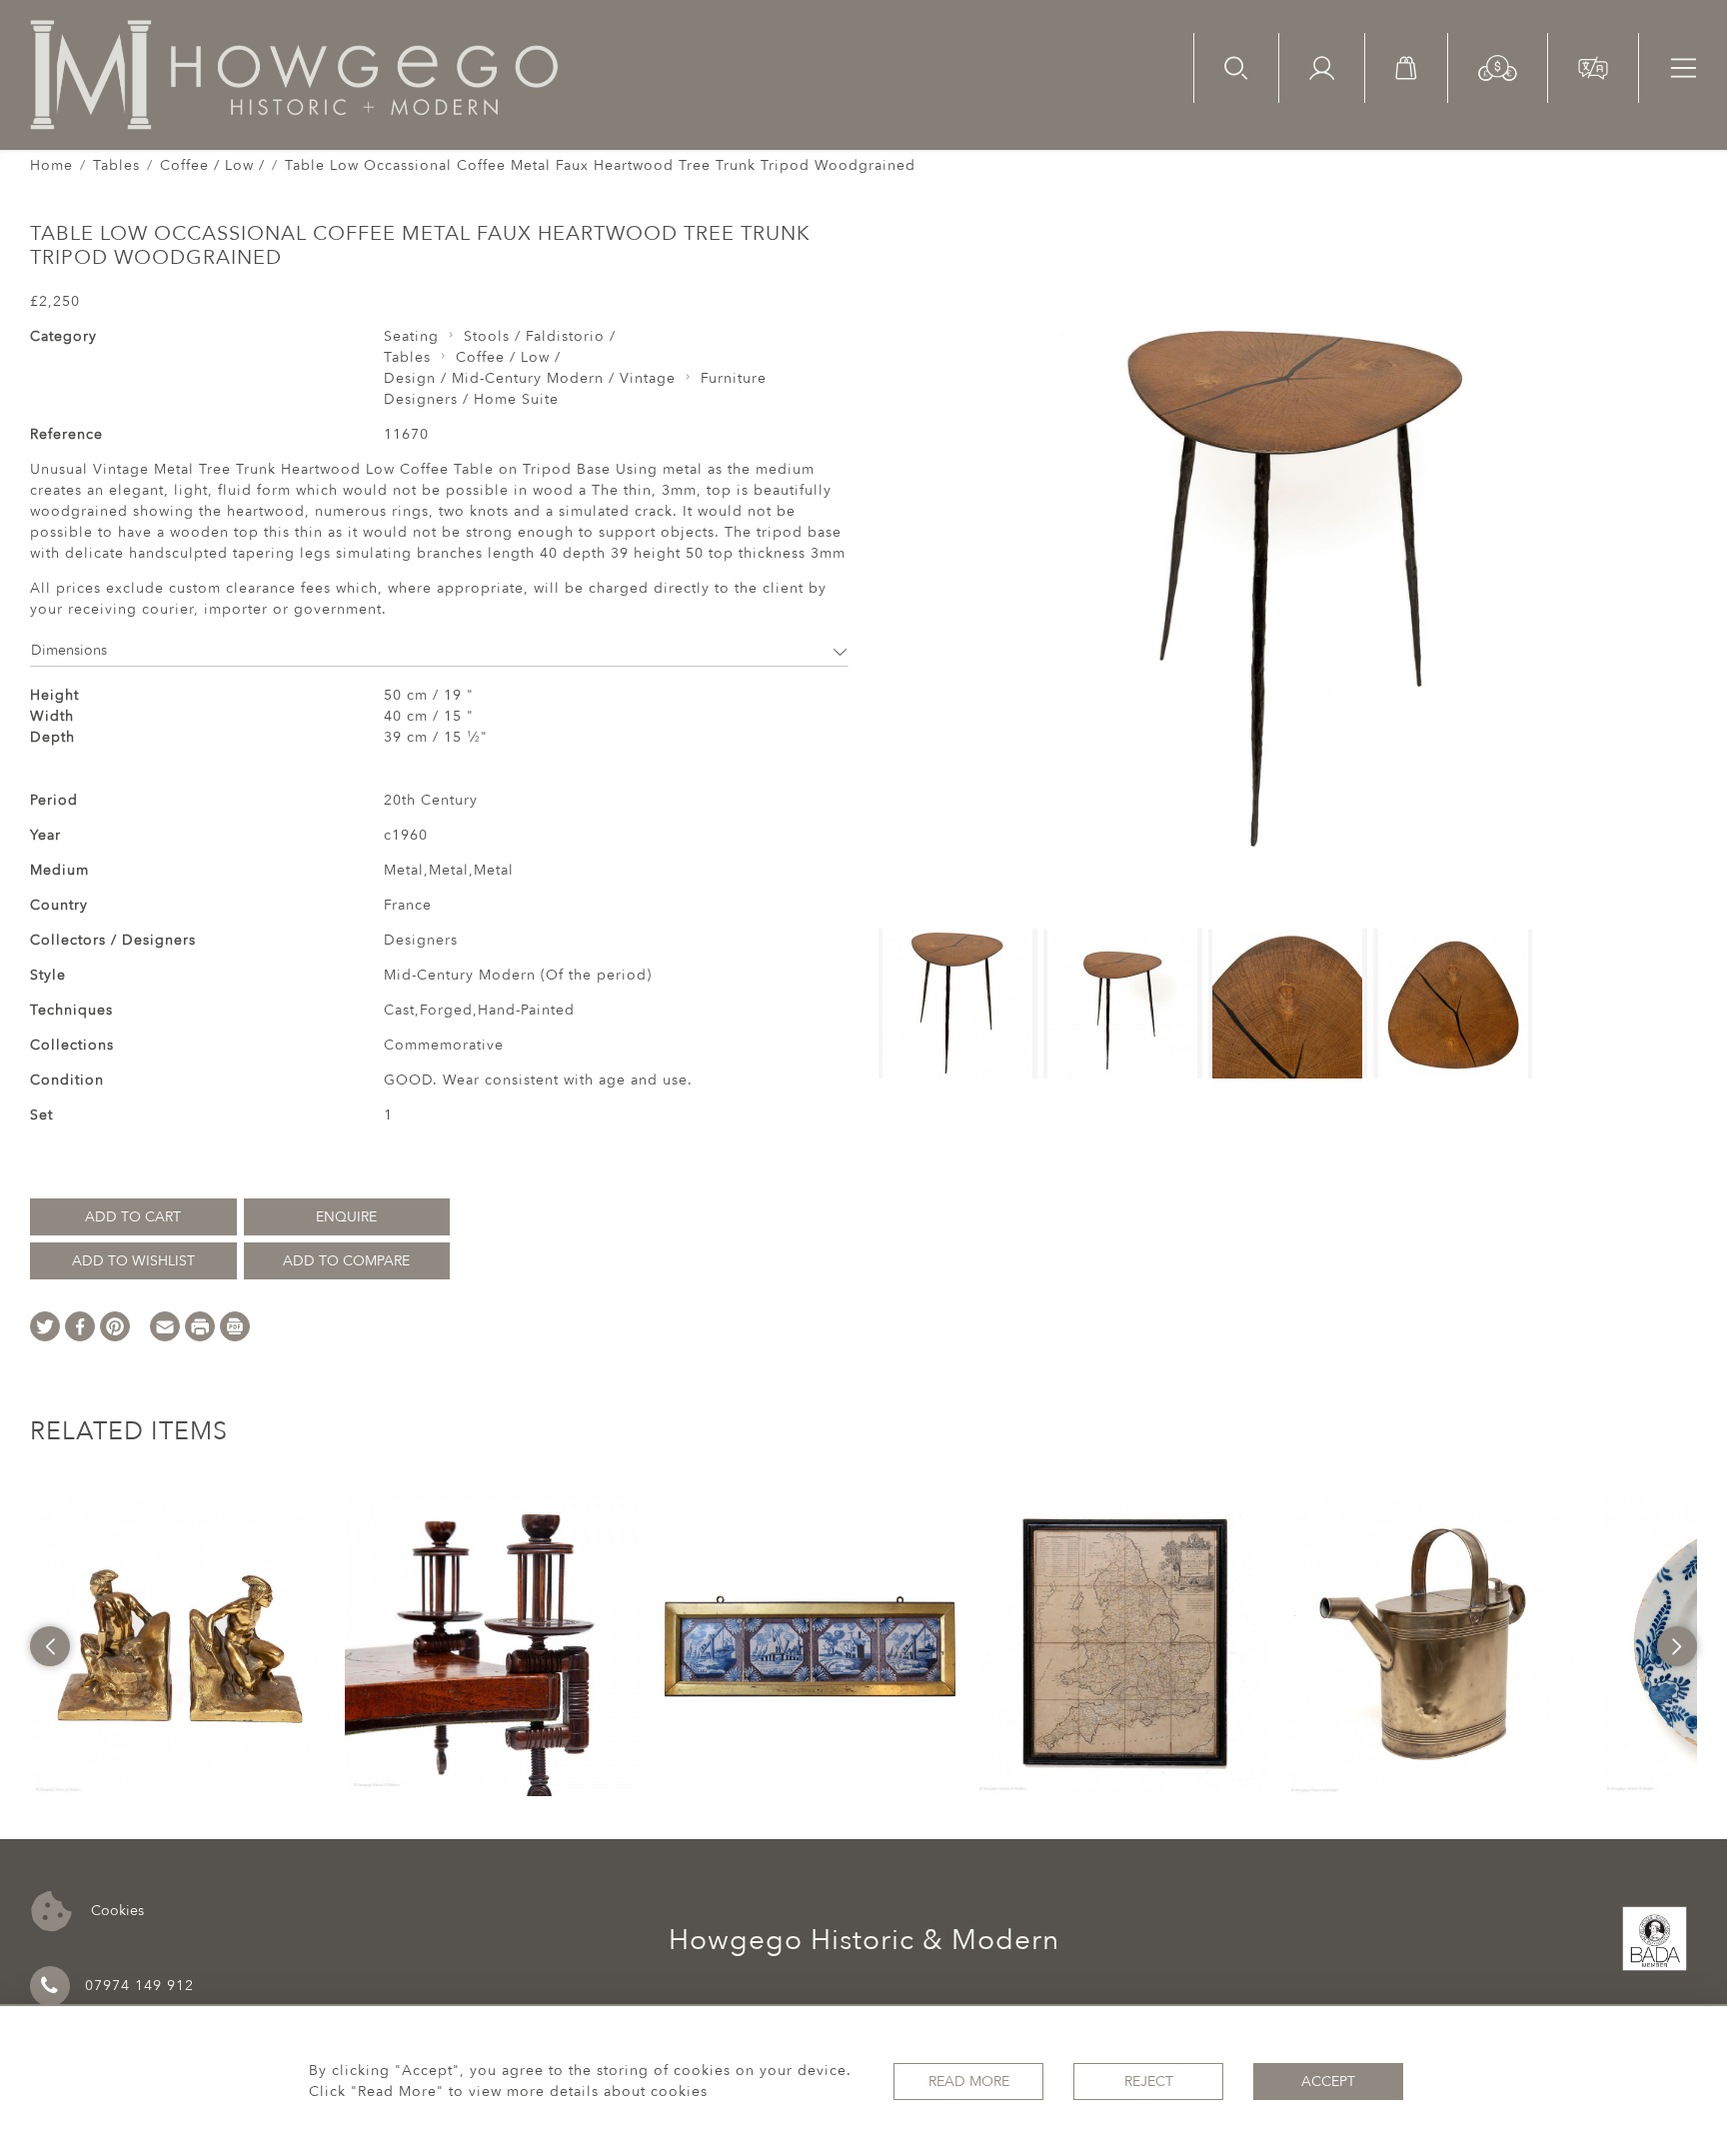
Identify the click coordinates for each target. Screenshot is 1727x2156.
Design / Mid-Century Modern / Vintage (530, 378)
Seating (411, 336)
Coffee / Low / (212, 165)
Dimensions (69, 650)
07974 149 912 (139, 1986)
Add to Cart (133, 1217)
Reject (1149, 2082)
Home (51, 165)
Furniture (734, 378)
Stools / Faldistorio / (540, 336)
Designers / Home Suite (471, 399)
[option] (180, 1646)
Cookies (115, 1910)
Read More (969, 2082)
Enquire (346, 1217)
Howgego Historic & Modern (864, 1940)
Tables (116, 165)
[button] (1498, 66)
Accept (1328, 2082)
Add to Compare (346, 1261)
